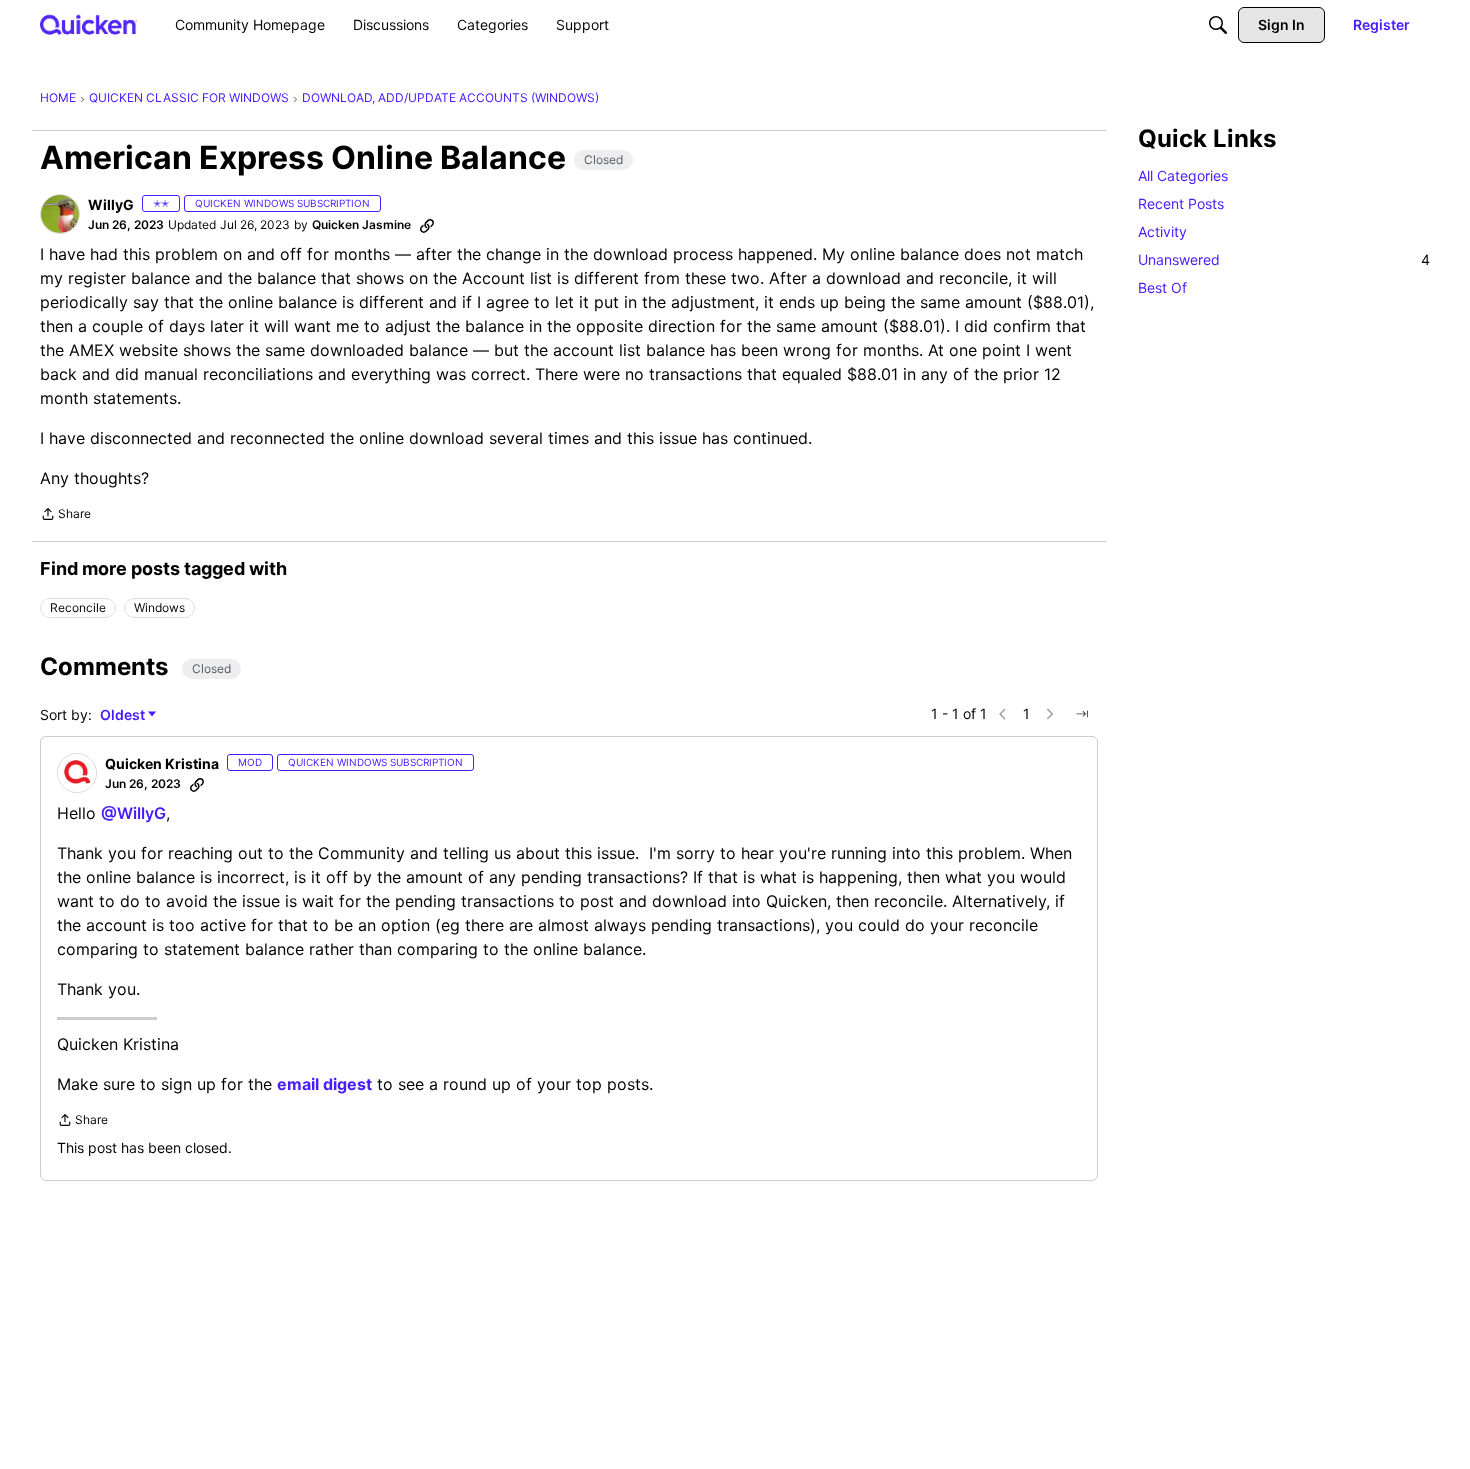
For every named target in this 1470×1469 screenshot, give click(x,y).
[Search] (1218, 25)
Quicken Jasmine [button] (361, 224)
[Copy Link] (427, 225)
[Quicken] (88, 24)
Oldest (124, 715)
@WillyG (133, 813)
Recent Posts (1181, 203)
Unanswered (1284, 259)
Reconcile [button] (78, 607)
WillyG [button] (111, 204)
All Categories (1183, 175)
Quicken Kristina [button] (162, 763)
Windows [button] (159, 607)
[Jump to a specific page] (1082, 714)
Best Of (1162, 287)
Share (65, 516)
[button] (60, 214)
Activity (1162, 231)
